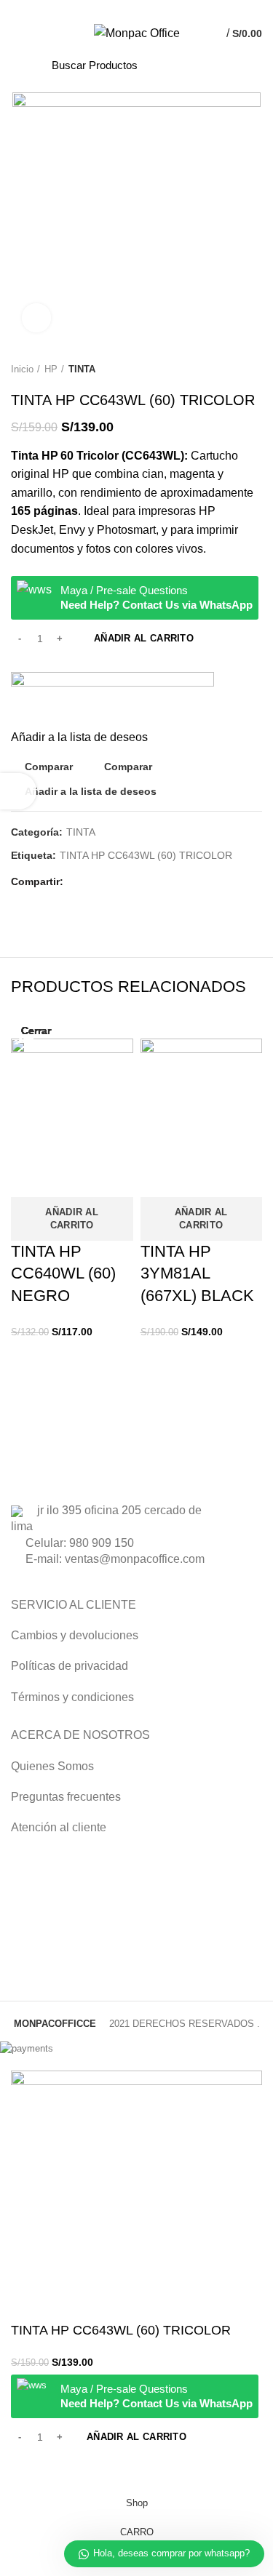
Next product (255, 369)
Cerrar (36, 1031)
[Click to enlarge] (36, 318)
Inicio (22, 369)
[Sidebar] (18, 791)
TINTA (82, 369)
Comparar (49, 767)
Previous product (226, 369)
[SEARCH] (213, 65)
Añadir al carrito (144, 638)
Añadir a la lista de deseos (91, 791)
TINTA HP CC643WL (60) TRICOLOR (146, 855)
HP (51, 369)
